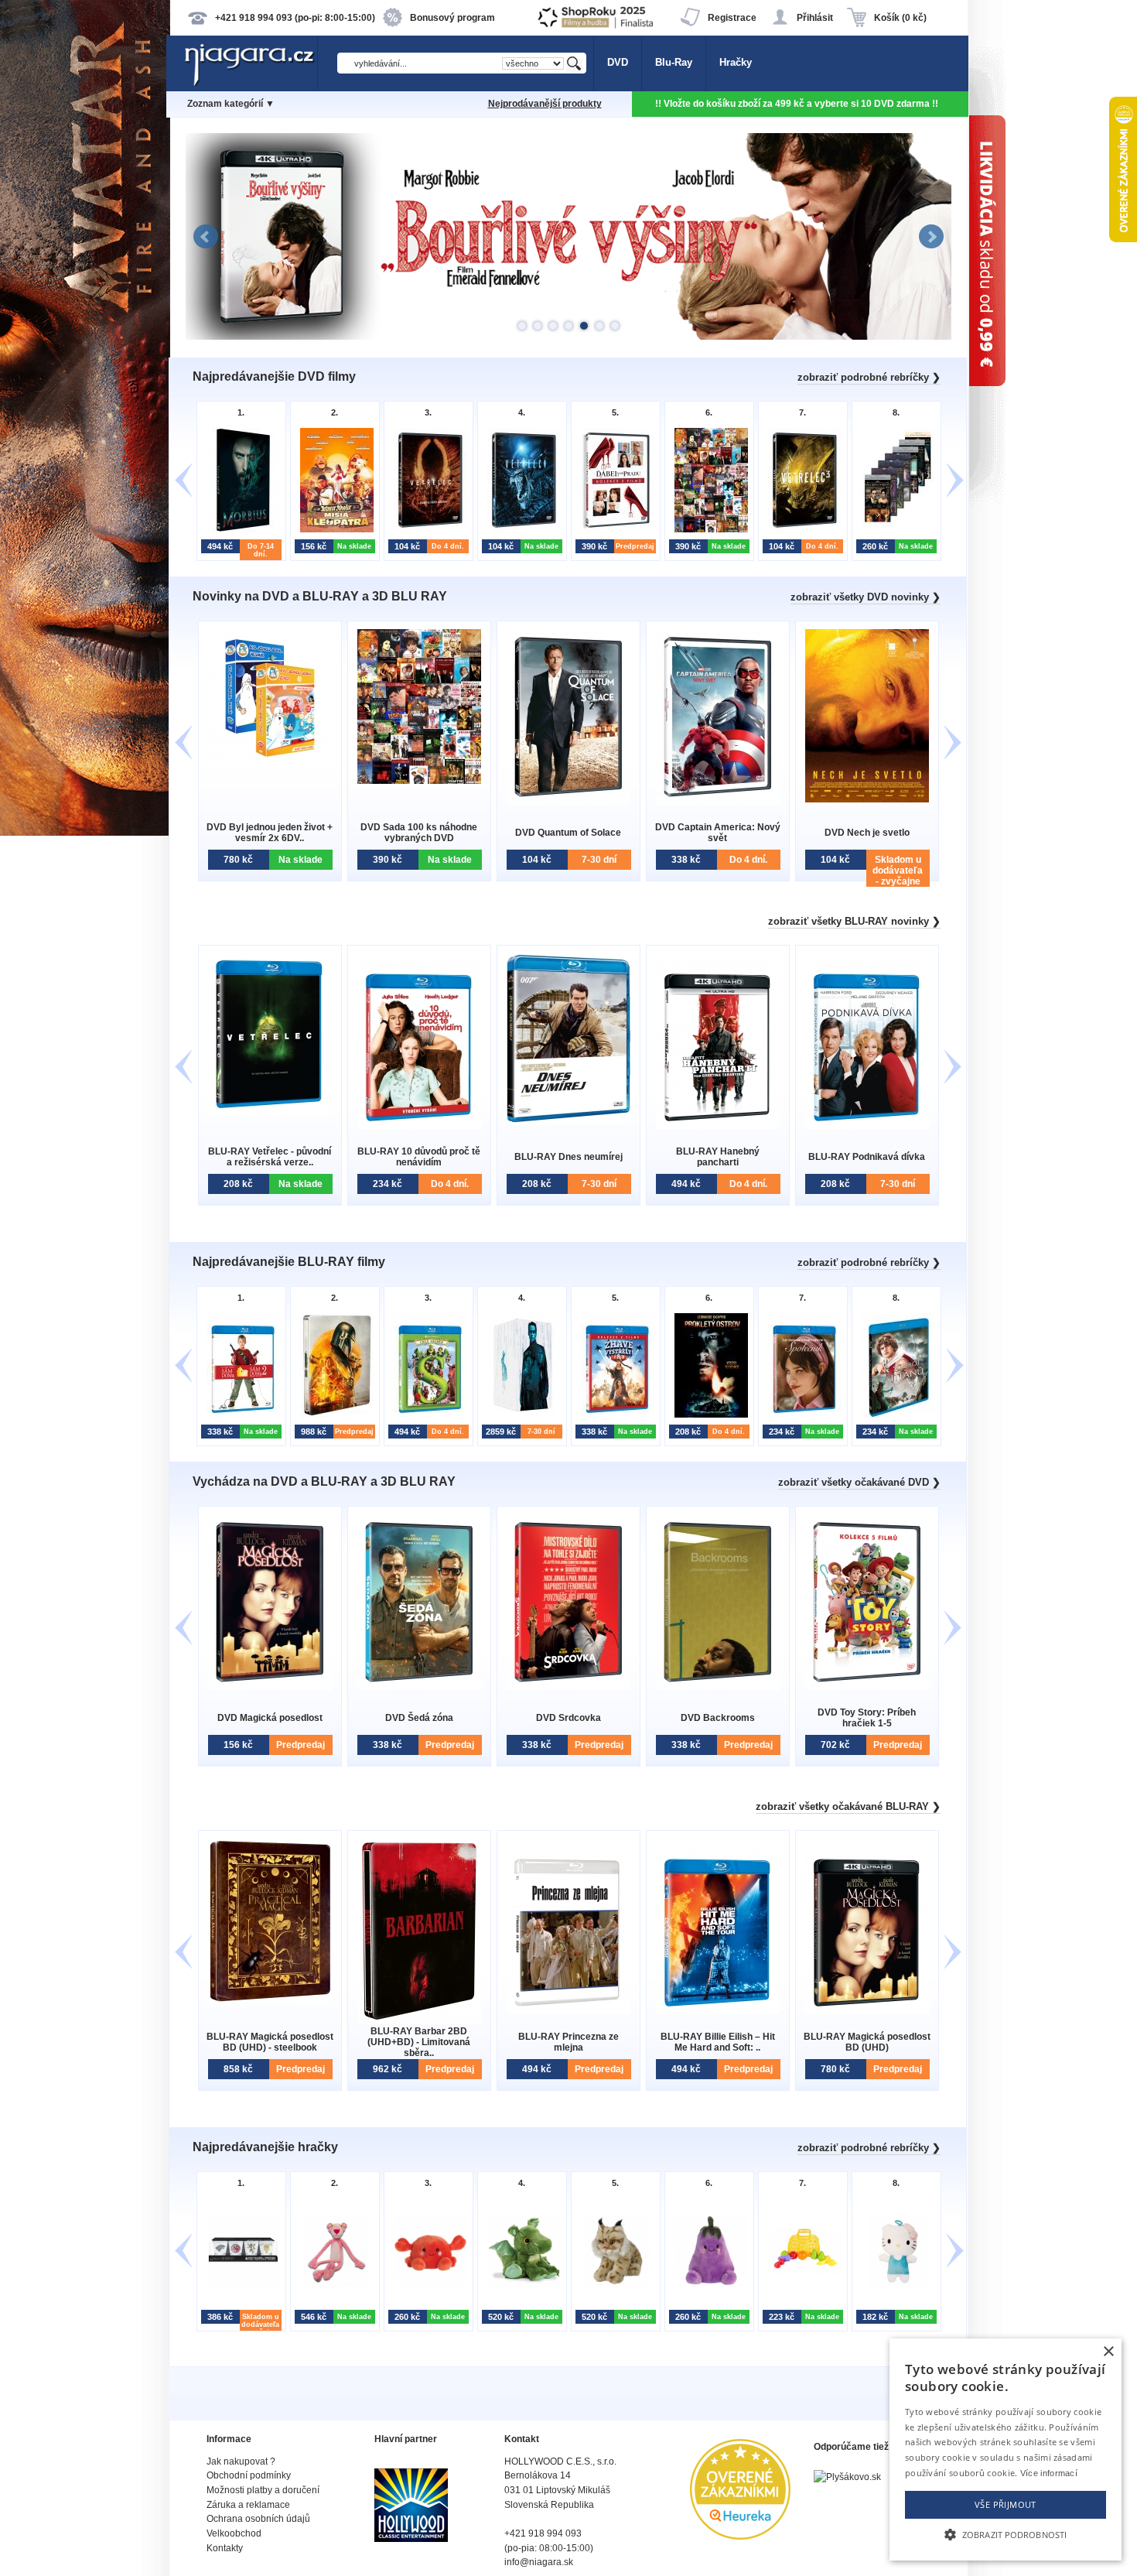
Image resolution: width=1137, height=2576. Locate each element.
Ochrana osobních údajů (258, 2519)
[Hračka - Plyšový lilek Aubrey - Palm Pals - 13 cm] (707, 2285)
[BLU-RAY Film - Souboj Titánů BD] (895, 1416)
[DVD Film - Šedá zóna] (419, 1687)
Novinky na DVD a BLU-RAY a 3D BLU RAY (320, 596)
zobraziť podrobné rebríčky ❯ (869, 377)
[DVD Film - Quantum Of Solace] (568, 801)
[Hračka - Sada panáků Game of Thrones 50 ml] (239, 2285)
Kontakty (225, 2548)
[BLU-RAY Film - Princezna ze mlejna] (568, 2011)
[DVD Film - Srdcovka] (568, 1687)
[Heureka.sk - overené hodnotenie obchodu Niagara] (740, 2536)
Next (931, 237)
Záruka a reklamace (248, 2505)
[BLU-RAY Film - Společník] (801, 1416)
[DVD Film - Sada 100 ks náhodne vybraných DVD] (707, 530)
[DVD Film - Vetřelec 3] (801, 530)
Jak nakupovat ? (241, 2461)
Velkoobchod (234, 2533)
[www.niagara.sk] (251, 82)
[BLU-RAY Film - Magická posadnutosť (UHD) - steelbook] (270, 2000)
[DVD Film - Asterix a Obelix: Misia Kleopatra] (333, 530)
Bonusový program (452, 18)
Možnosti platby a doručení (263, 2490)
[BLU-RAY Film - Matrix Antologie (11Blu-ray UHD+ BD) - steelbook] (520, 1416)
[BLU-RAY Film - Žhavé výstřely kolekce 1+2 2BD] (614, 1416)
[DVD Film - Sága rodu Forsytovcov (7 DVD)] (895, 530)
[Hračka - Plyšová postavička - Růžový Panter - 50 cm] (333, 2285)
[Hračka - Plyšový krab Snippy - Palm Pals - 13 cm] (427, 2285)
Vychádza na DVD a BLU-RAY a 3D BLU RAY (324, 1481)
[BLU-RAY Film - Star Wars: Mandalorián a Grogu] (333, 1416)
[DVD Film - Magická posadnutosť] (270, 1687)
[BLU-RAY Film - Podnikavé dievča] (867, 1126)
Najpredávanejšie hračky (265, 2147)
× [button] (1108, 2352)
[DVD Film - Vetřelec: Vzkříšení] (427, 530)
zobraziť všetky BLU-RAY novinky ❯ (854, 921)
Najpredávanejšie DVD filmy (274, 376)
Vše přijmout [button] (1006, 2504)
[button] (1006, 2533)
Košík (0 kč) (900, 18)
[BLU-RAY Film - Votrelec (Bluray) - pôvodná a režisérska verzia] (270, 1112)
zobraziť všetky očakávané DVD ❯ (859, 1482)
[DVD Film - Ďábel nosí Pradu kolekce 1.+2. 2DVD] (614, 530)
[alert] (1006, 2449)
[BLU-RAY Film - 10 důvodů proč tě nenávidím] (419, 1126)
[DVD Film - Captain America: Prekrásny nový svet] (718, 801)
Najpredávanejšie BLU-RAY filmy (289, 1262)
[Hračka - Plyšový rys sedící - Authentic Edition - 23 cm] (614, 2285)
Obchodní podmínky (249, 2475)
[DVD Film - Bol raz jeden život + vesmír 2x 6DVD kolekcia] (270, 763)
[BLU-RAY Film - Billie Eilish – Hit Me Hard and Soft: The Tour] (718, 2011)
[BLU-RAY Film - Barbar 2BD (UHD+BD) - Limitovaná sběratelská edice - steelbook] (419, 2020)
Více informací (1049, 2473)
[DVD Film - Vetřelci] (520, 530)
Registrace (732, 18)
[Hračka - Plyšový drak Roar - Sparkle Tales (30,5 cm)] (520, 2285)
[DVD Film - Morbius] (239, 530)
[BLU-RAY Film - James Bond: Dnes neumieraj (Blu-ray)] (568, 1120)
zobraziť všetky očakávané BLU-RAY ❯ (848, 1806)
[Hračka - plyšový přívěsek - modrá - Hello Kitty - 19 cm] (895, 2285)
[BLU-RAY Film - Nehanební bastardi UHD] (718, 1126)
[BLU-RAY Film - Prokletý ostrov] (707, 1416)
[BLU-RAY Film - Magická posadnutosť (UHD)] (867, 2011)
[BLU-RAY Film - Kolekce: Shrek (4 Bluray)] (427, 1416)
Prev (206, 237)
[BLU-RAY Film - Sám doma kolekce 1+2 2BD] (239, 1416)
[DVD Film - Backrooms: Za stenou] (718, 1687)
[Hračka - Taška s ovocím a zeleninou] (801, 2285)
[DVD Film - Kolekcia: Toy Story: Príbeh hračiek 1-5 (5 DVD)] (867, 1687)
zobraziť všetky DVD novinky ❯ (866, 597)
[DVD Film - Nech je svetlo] (867, 799)
